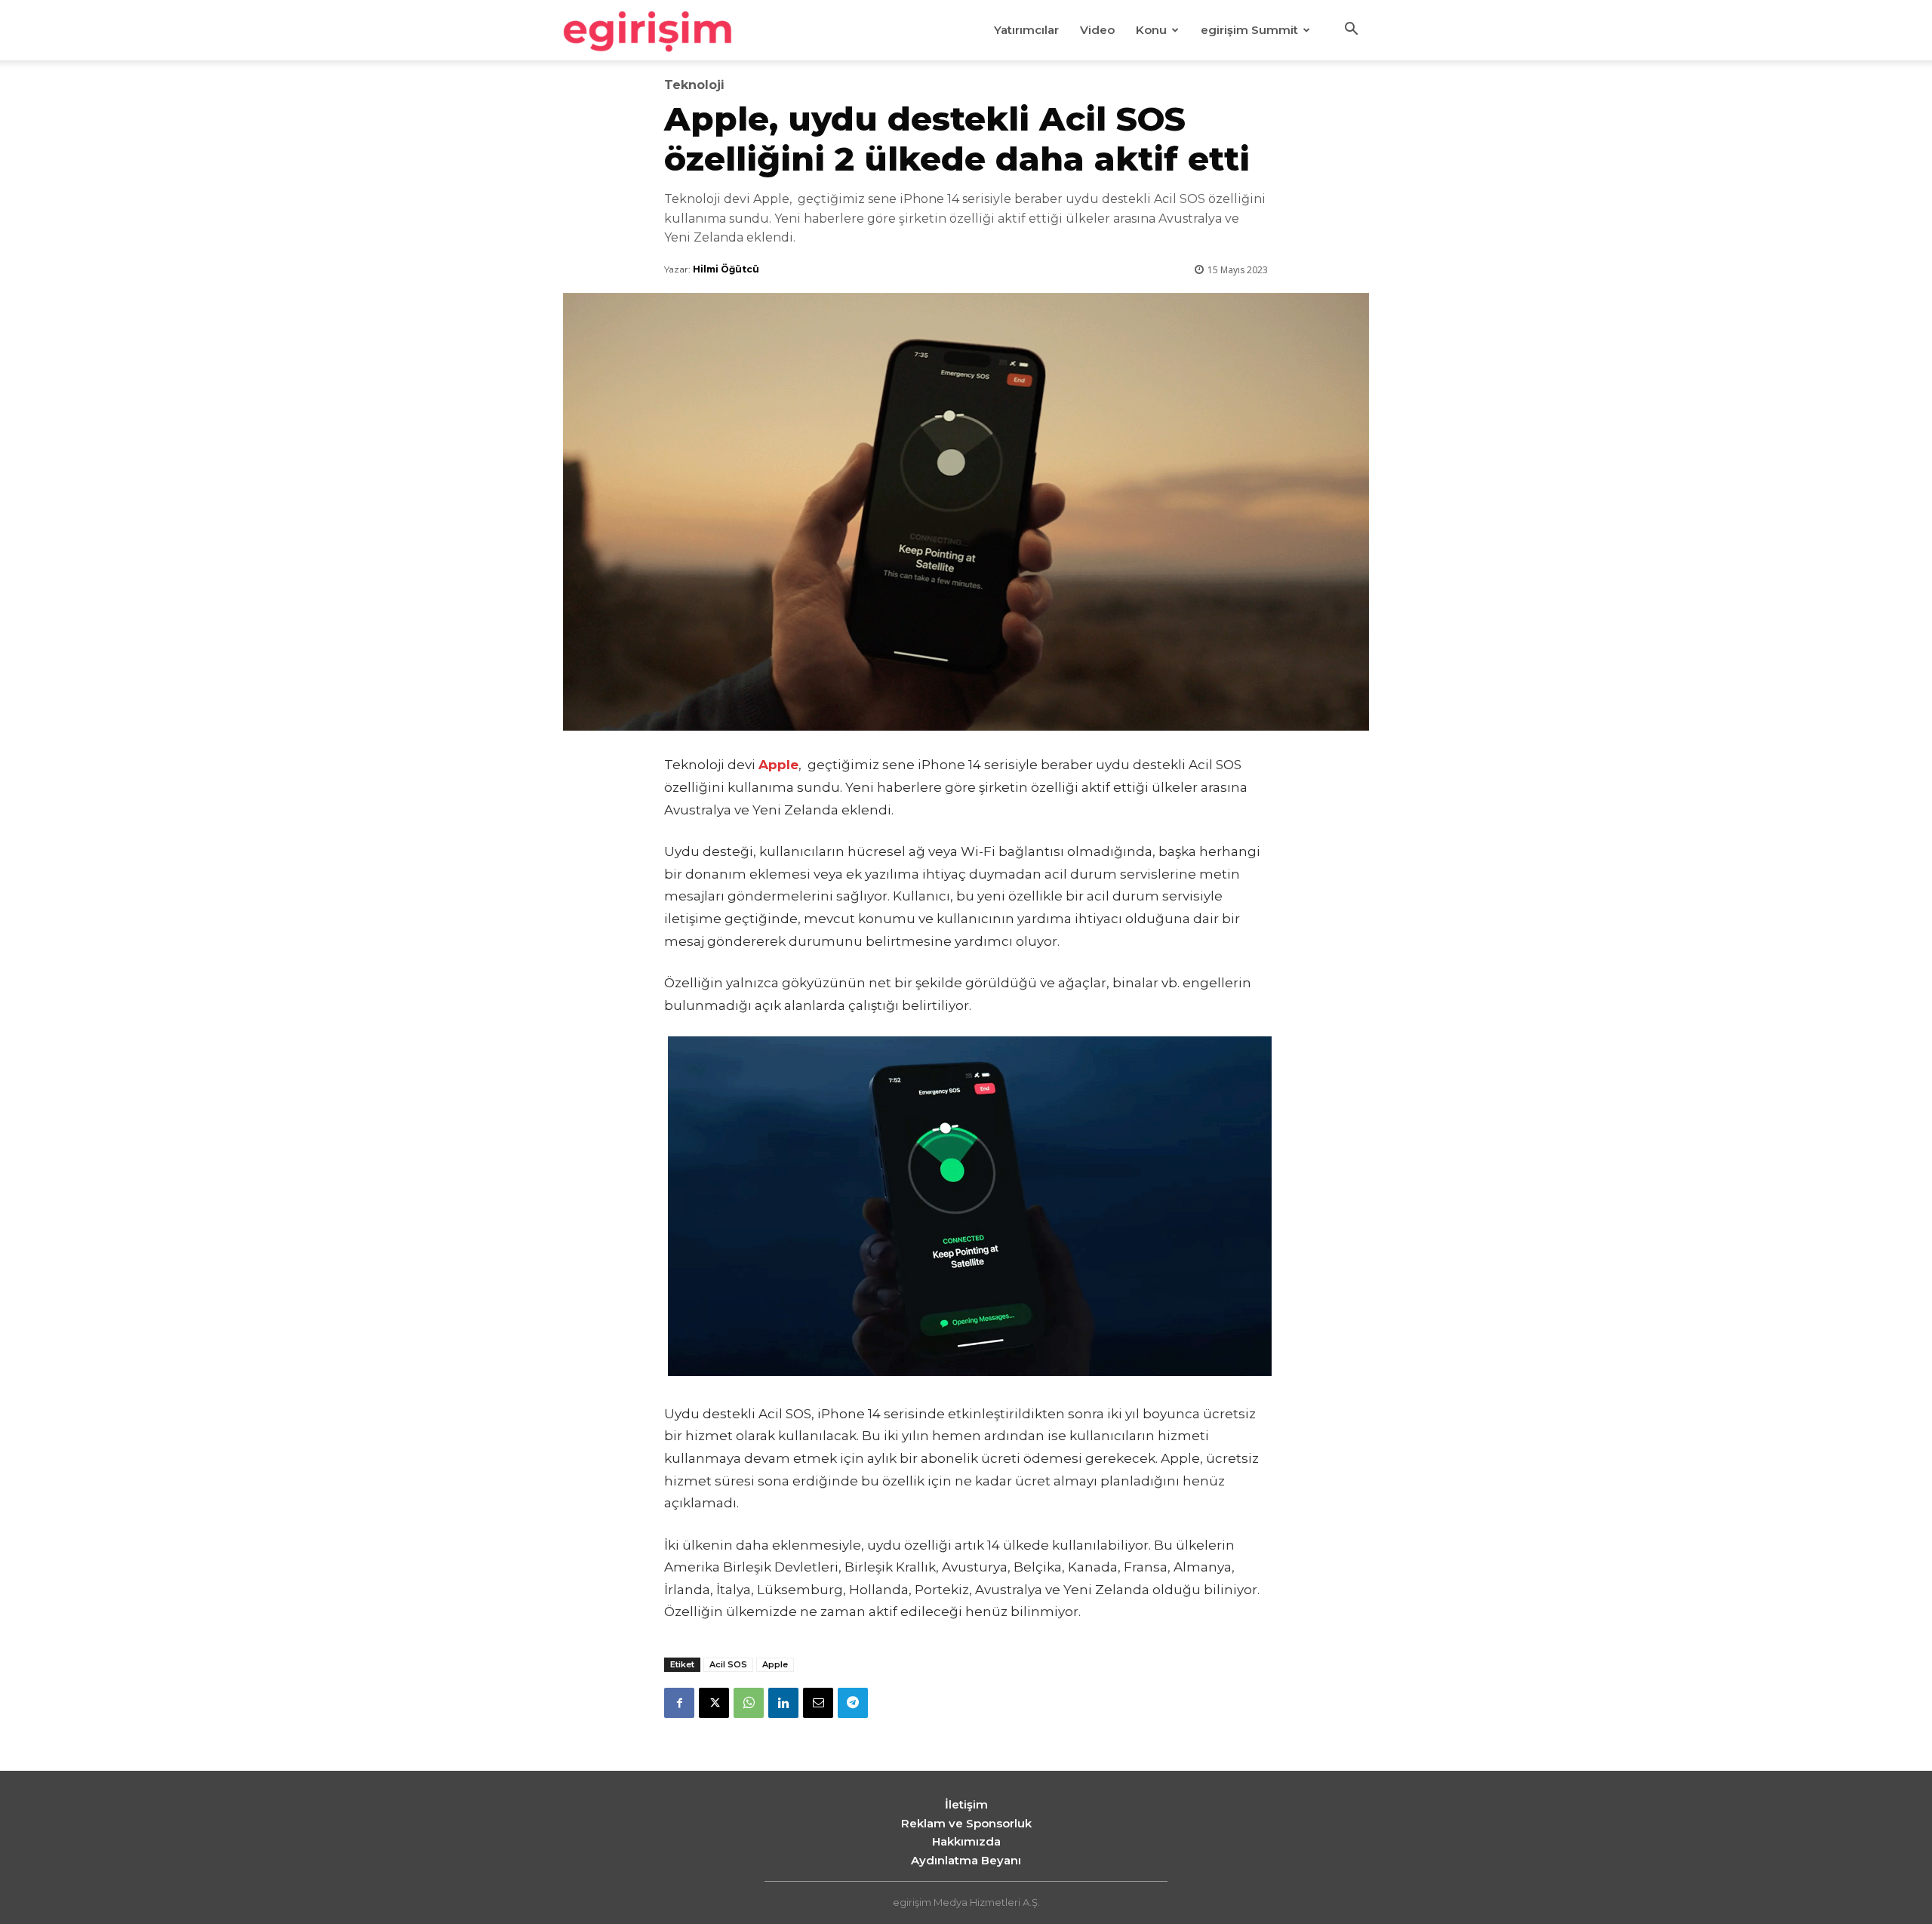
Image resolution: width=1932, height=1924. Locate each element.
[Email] (818, 1703)
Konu (1151, 30)
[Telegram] (853, 1703)
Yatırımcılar (1026, 30)
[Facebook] (679, 1703)
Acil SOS (728, 1664)
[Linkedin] (783, 1703)
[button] (1351, 31)
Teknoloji (694, 85)
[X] (714, 1703)
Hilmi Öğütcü (726, 269)
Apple (775, 1664)
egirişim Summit (1249, 30)
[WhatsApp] (749, 1703)
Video (1097, 30)
